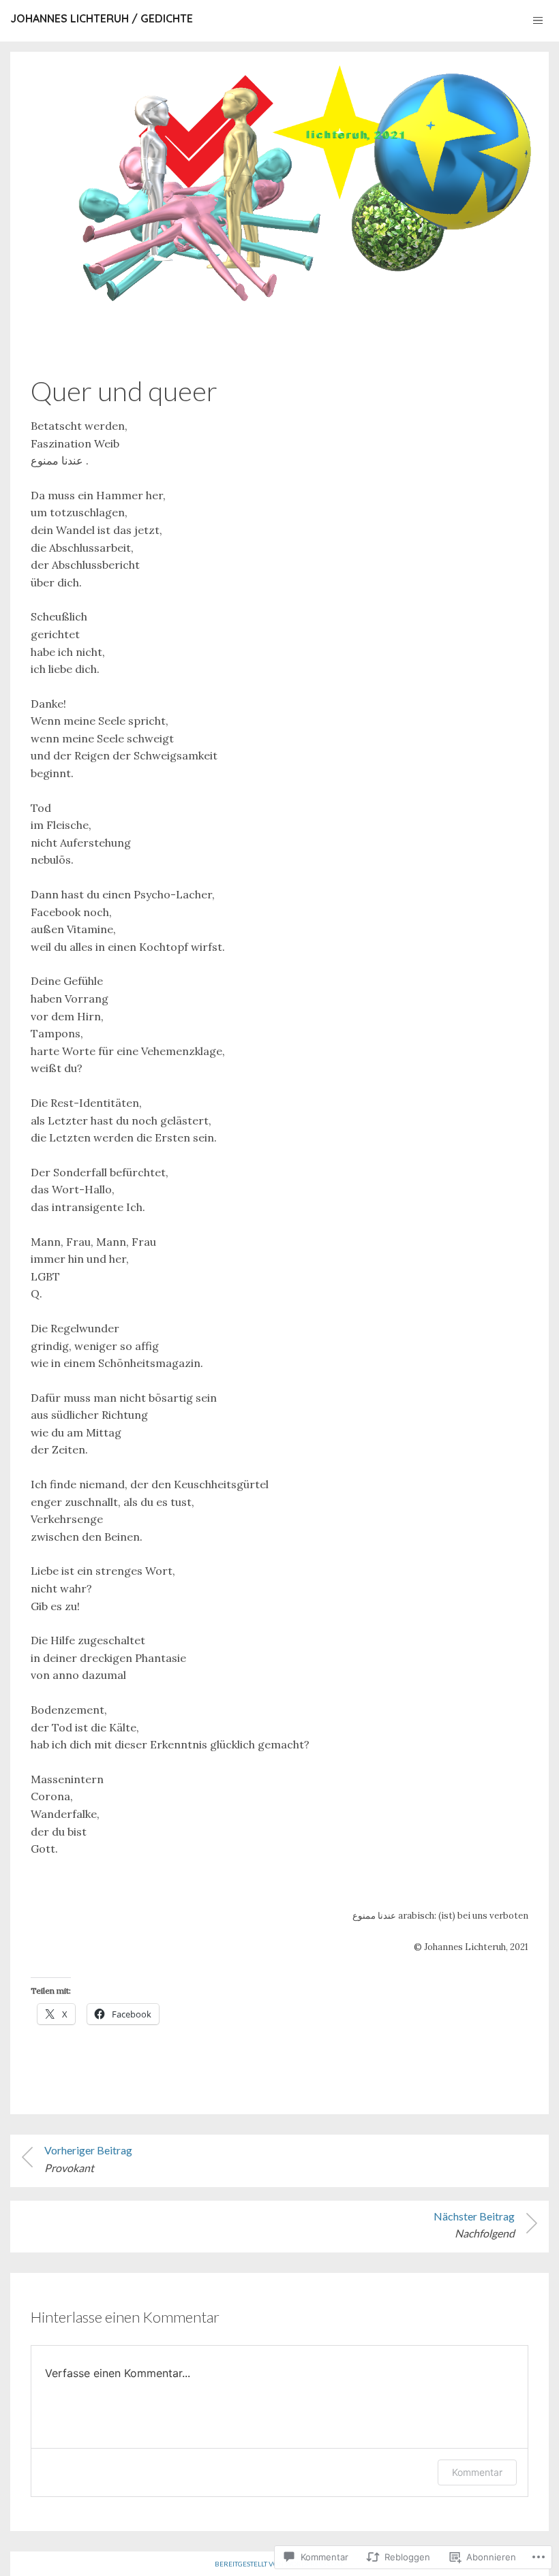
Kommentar (477, 2472)
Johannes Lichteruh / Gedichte (102, 18)
